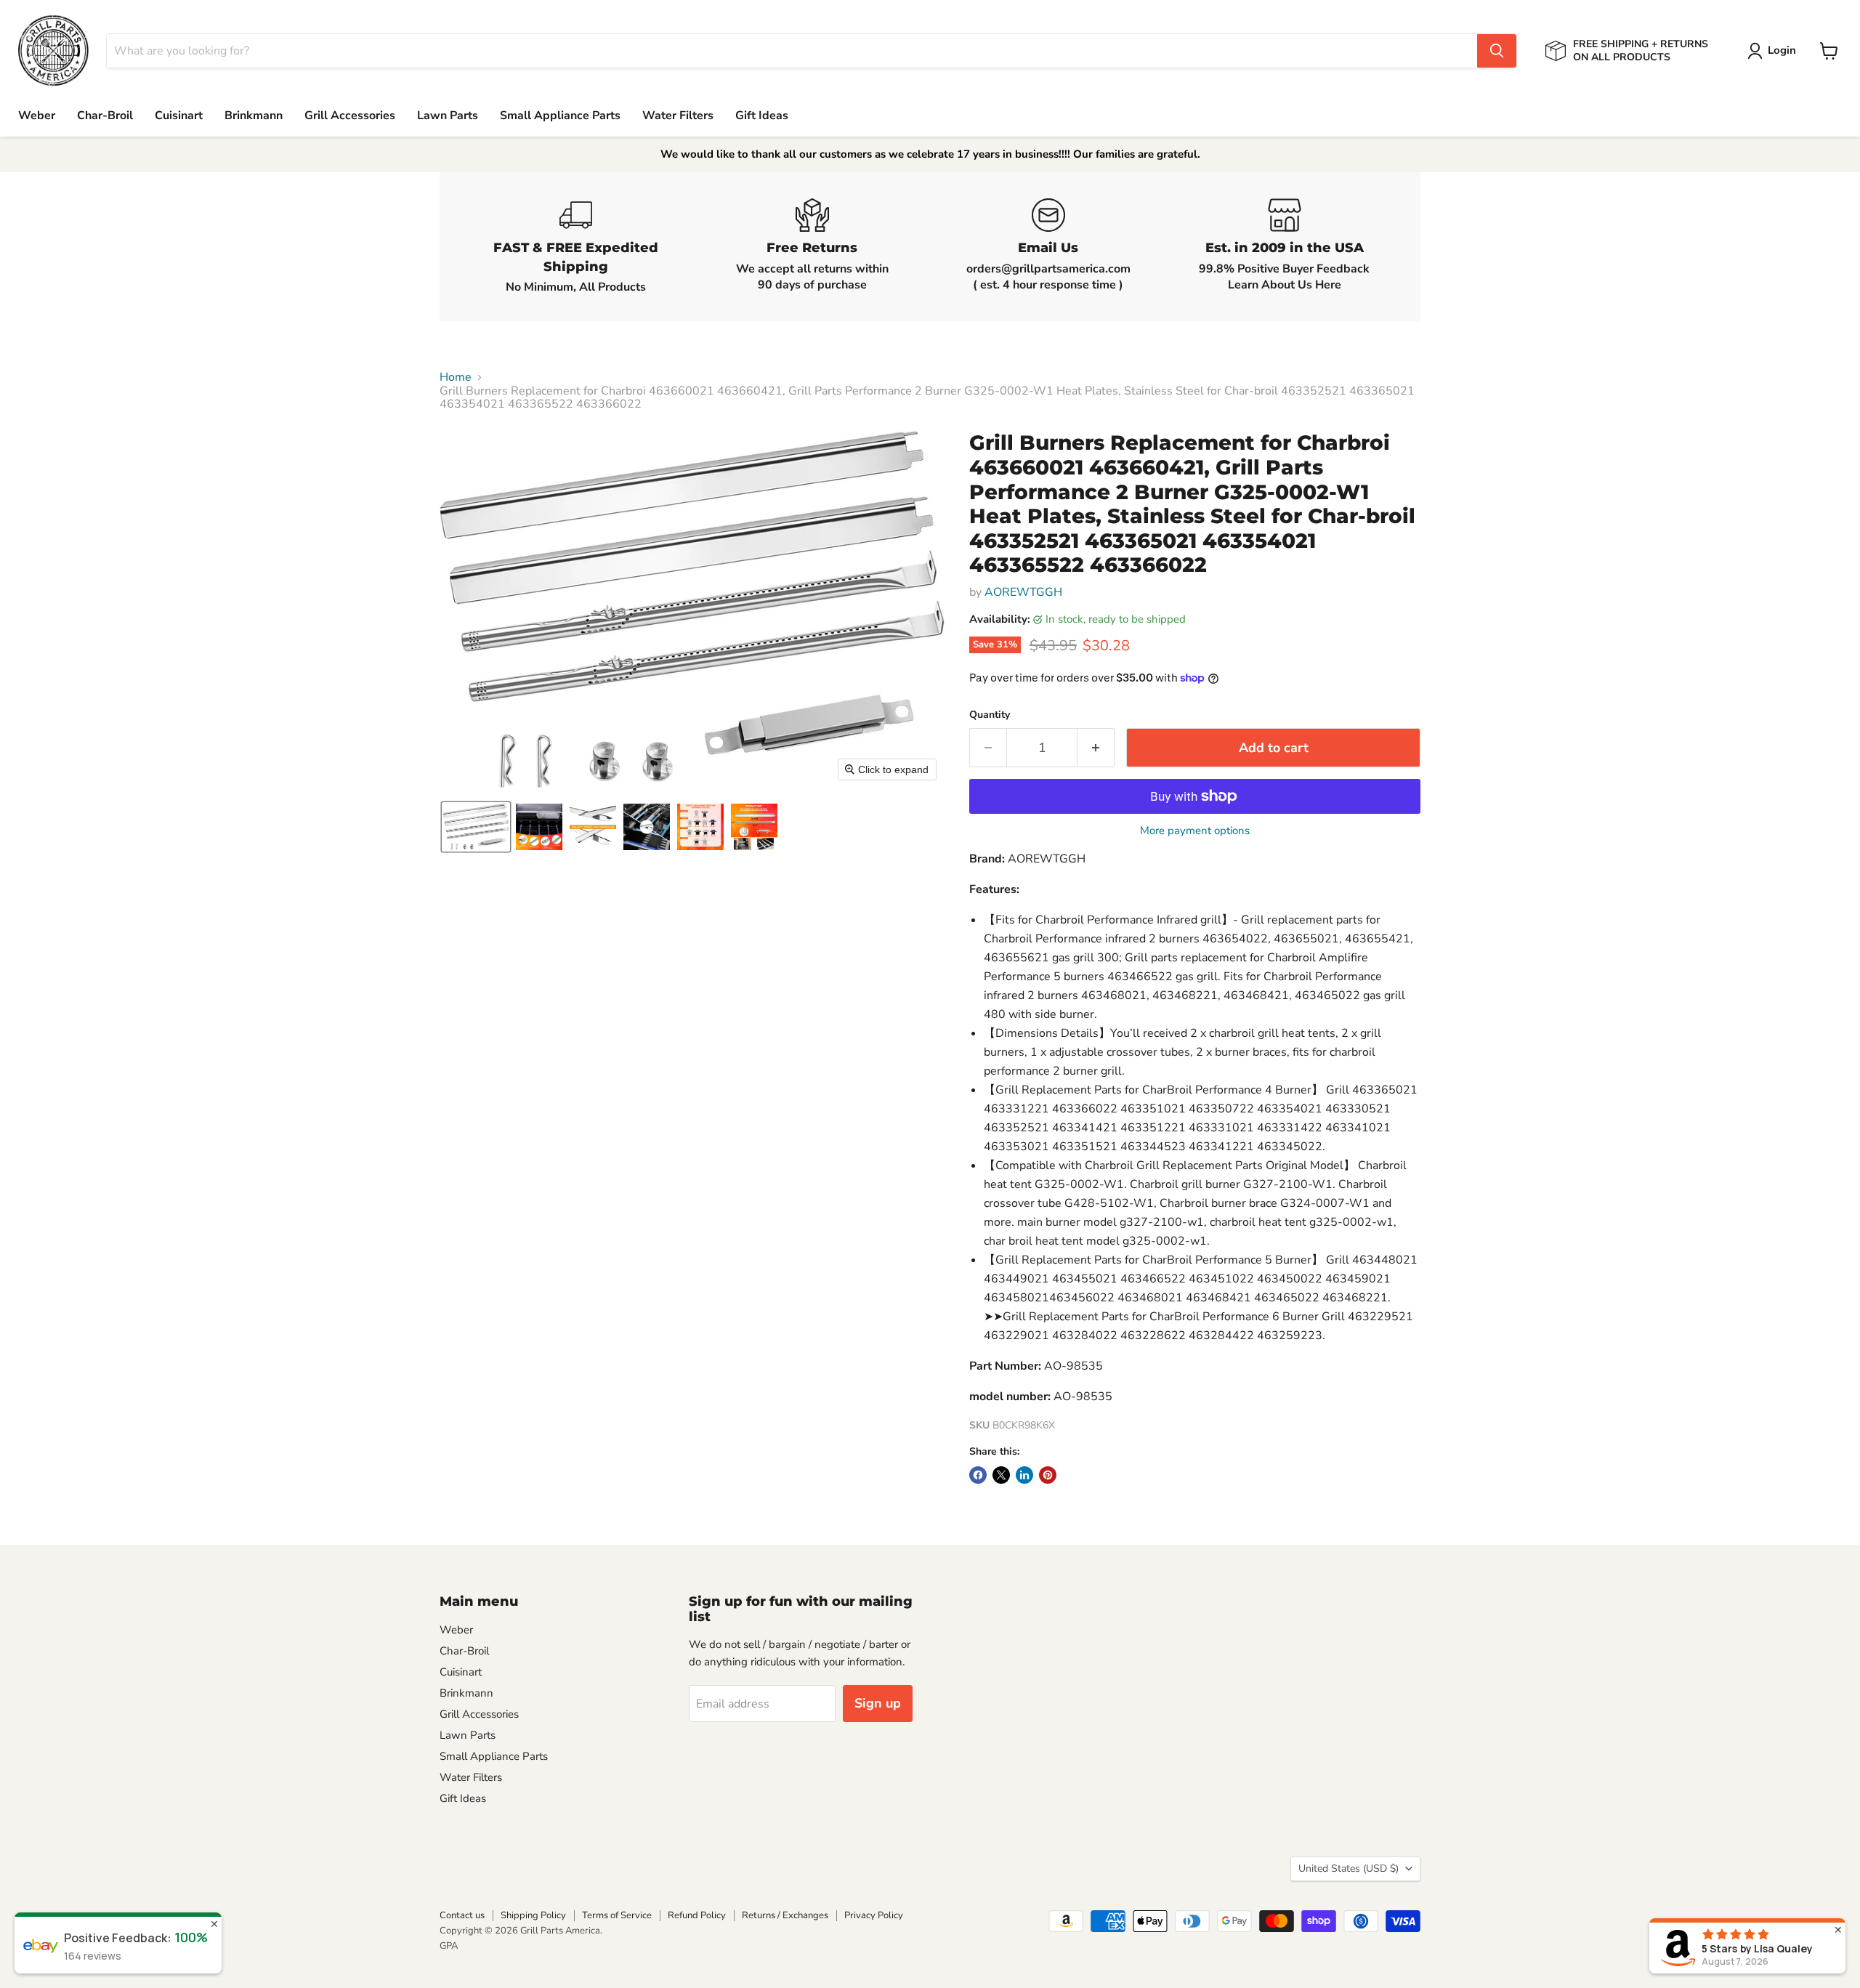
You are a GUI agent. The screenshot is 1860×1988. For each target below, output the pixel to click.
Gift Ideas (762, 116)
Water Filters (678, 116)
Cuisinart (179, 116)
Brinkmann (254, 116)
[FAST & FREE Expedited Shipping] (576, 247)
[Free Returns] (812, 247)
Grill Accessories (350, 116)
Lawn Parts (448, 116)
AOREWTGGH (1023, 592)
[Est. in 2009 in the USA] (1284, 247)
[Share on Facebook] (978, 1475)
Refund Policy (697, 1915)
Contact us (462, 1915)
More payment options (1195, 831)
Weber (37, 116)
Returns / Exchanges (785, 1915)
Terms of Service (617, 1915)
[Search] (1497, 51)
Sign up (878, 1703)
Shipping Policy (533, 1915)
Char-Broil (105, 116)
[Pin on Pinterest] (1048, 1475)
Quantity (990, 715)
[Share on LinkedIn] (1024, 1475)
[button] (1775, 51)
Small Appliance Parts (560, 116)
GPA (449, 1946)
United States (1348, 1868)
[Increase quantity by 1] (1096, 748)
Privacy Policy (874, 1915)
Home (456, 377)
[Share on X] (1001, 1475)
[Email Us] (1048, 247)
